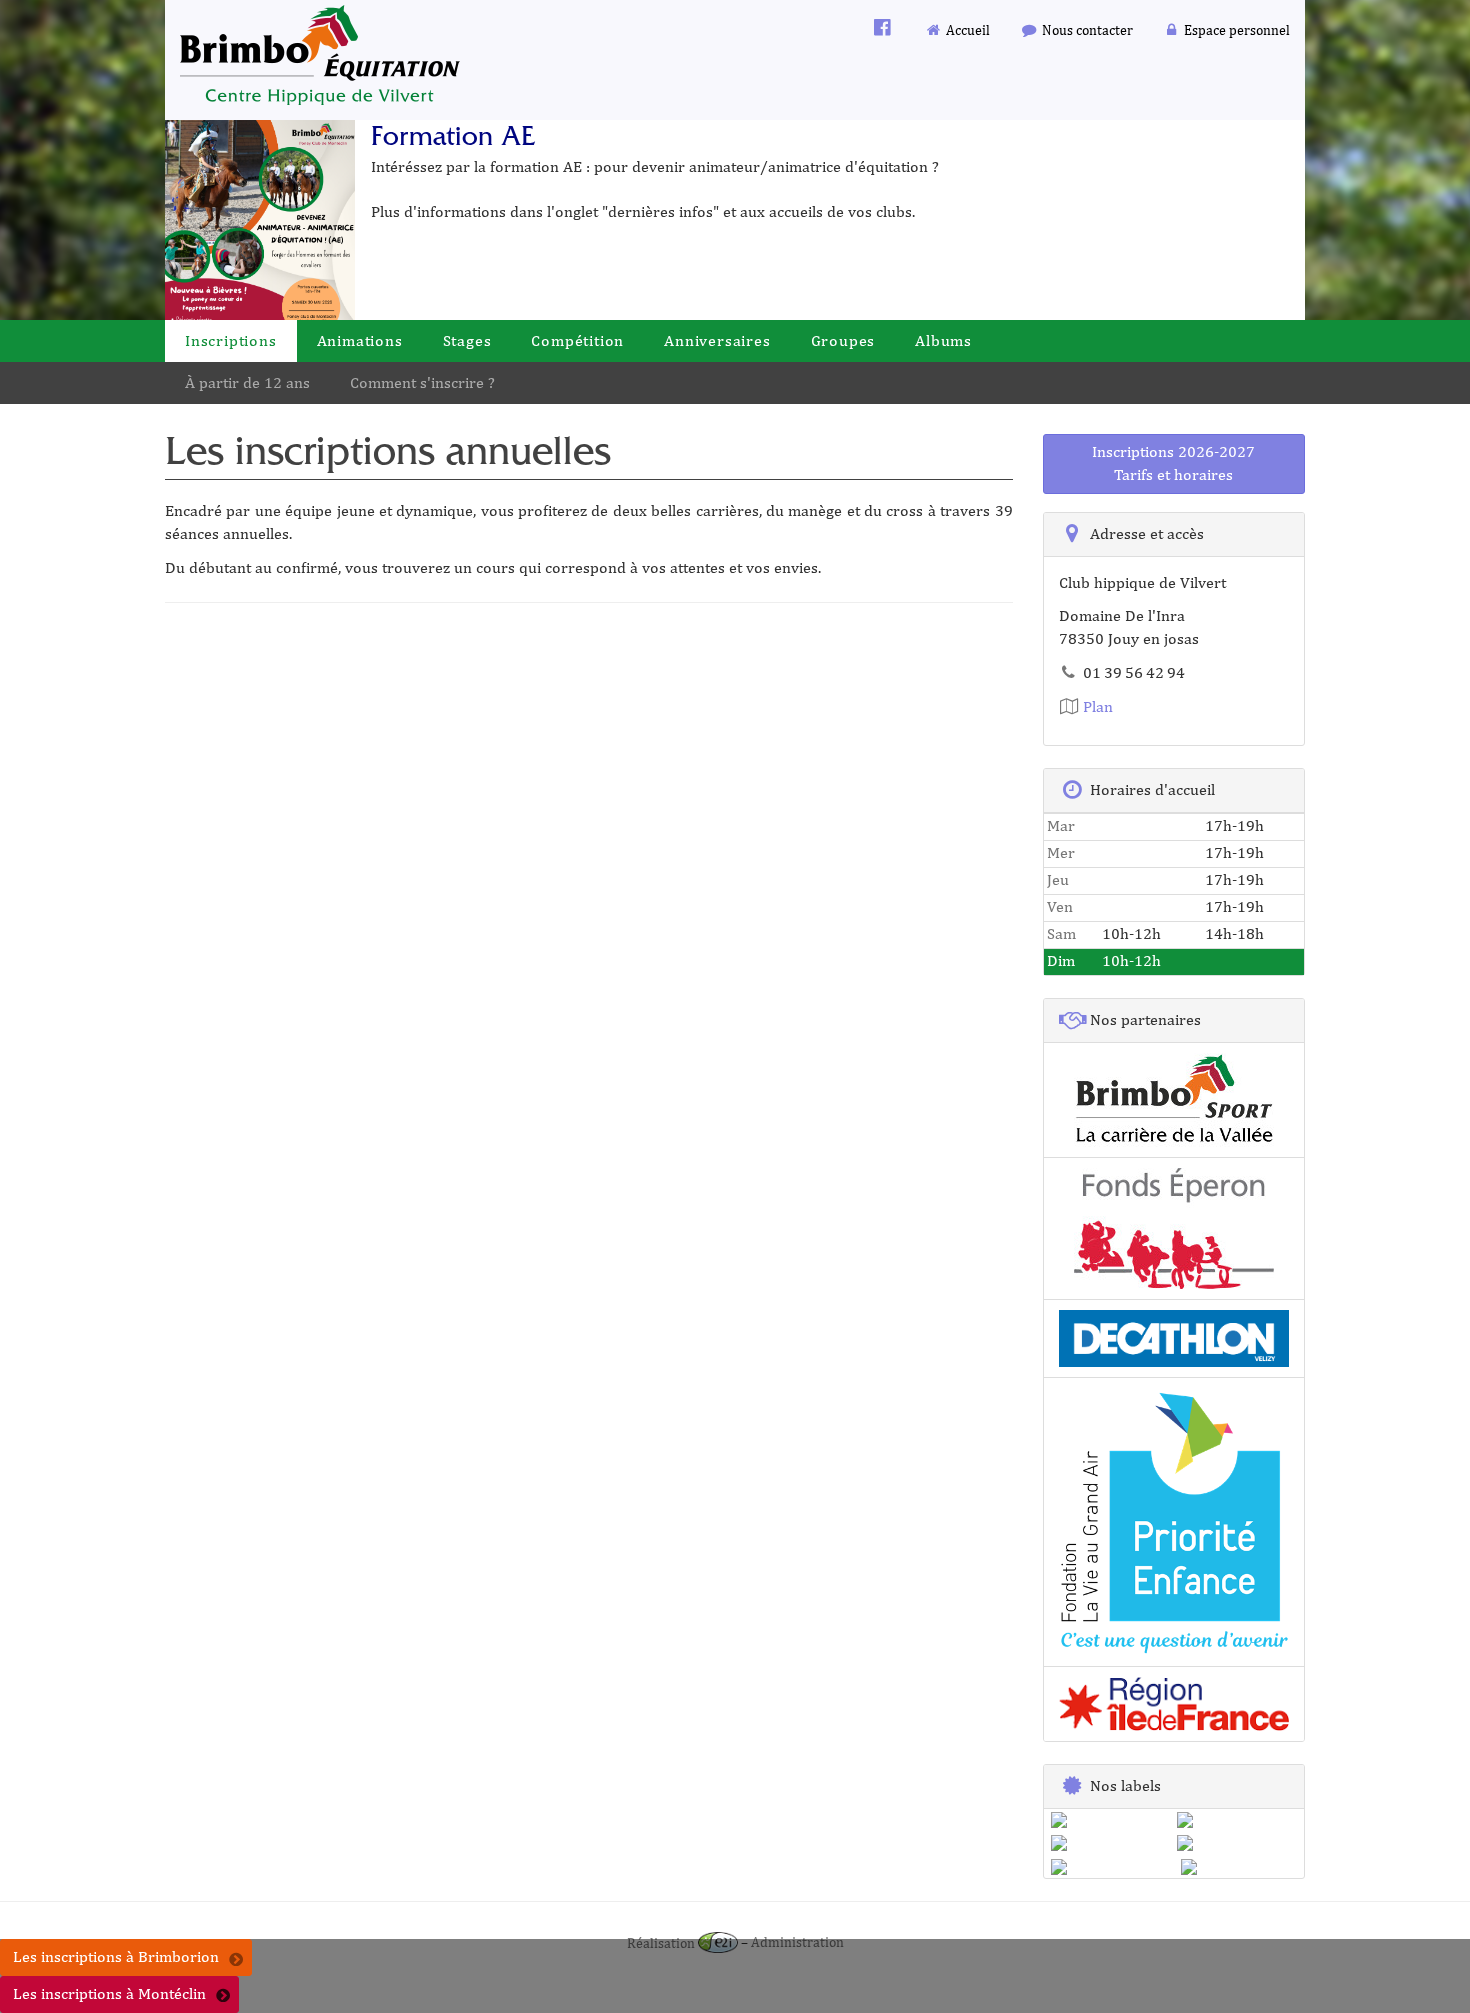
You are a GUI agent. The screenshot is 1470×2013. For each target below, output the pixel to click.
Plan (1096, 706)
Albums (943, 340)
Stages (467, 340)
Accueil (966, 29)
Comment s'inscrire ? (422, 382)
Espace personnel (1235, 29)
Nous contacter (1086, 29)
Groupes (843, 340)
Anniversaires (717, 340)
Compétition (577, 340)
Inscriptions (231, 340)
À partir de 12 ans (247, 382)
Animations (360, 340)
